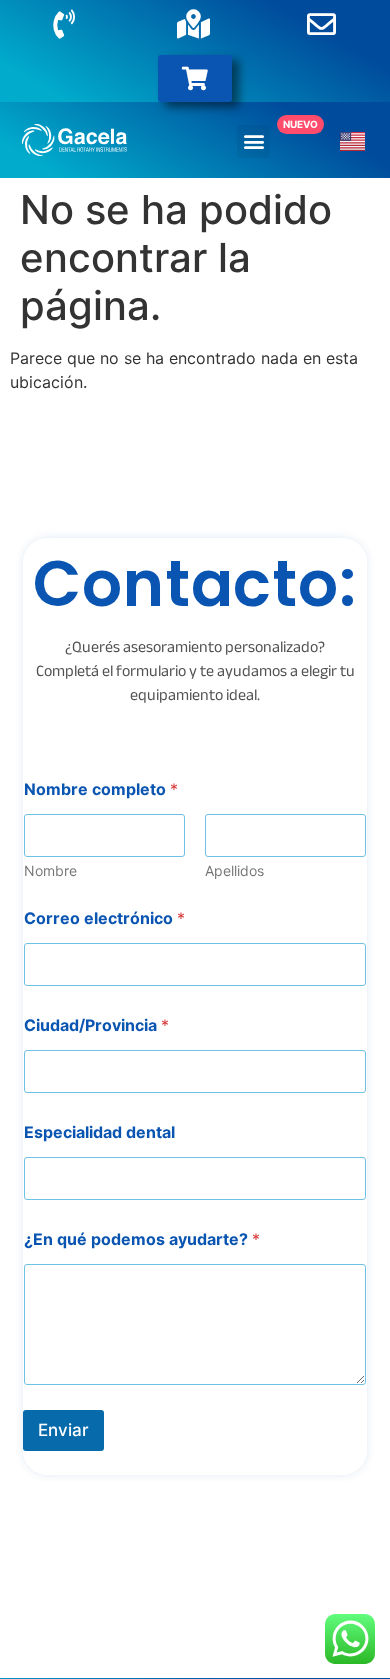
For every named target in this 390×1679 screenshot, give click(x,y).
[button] (253, 141)
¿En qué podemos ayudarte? (142, 1239)
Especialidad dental (99, 1132)
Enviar (63, 1430)
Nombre (50, 870)
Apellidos (234, 870)
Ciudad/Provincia (96, 1025)
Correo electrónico (104, 918)
